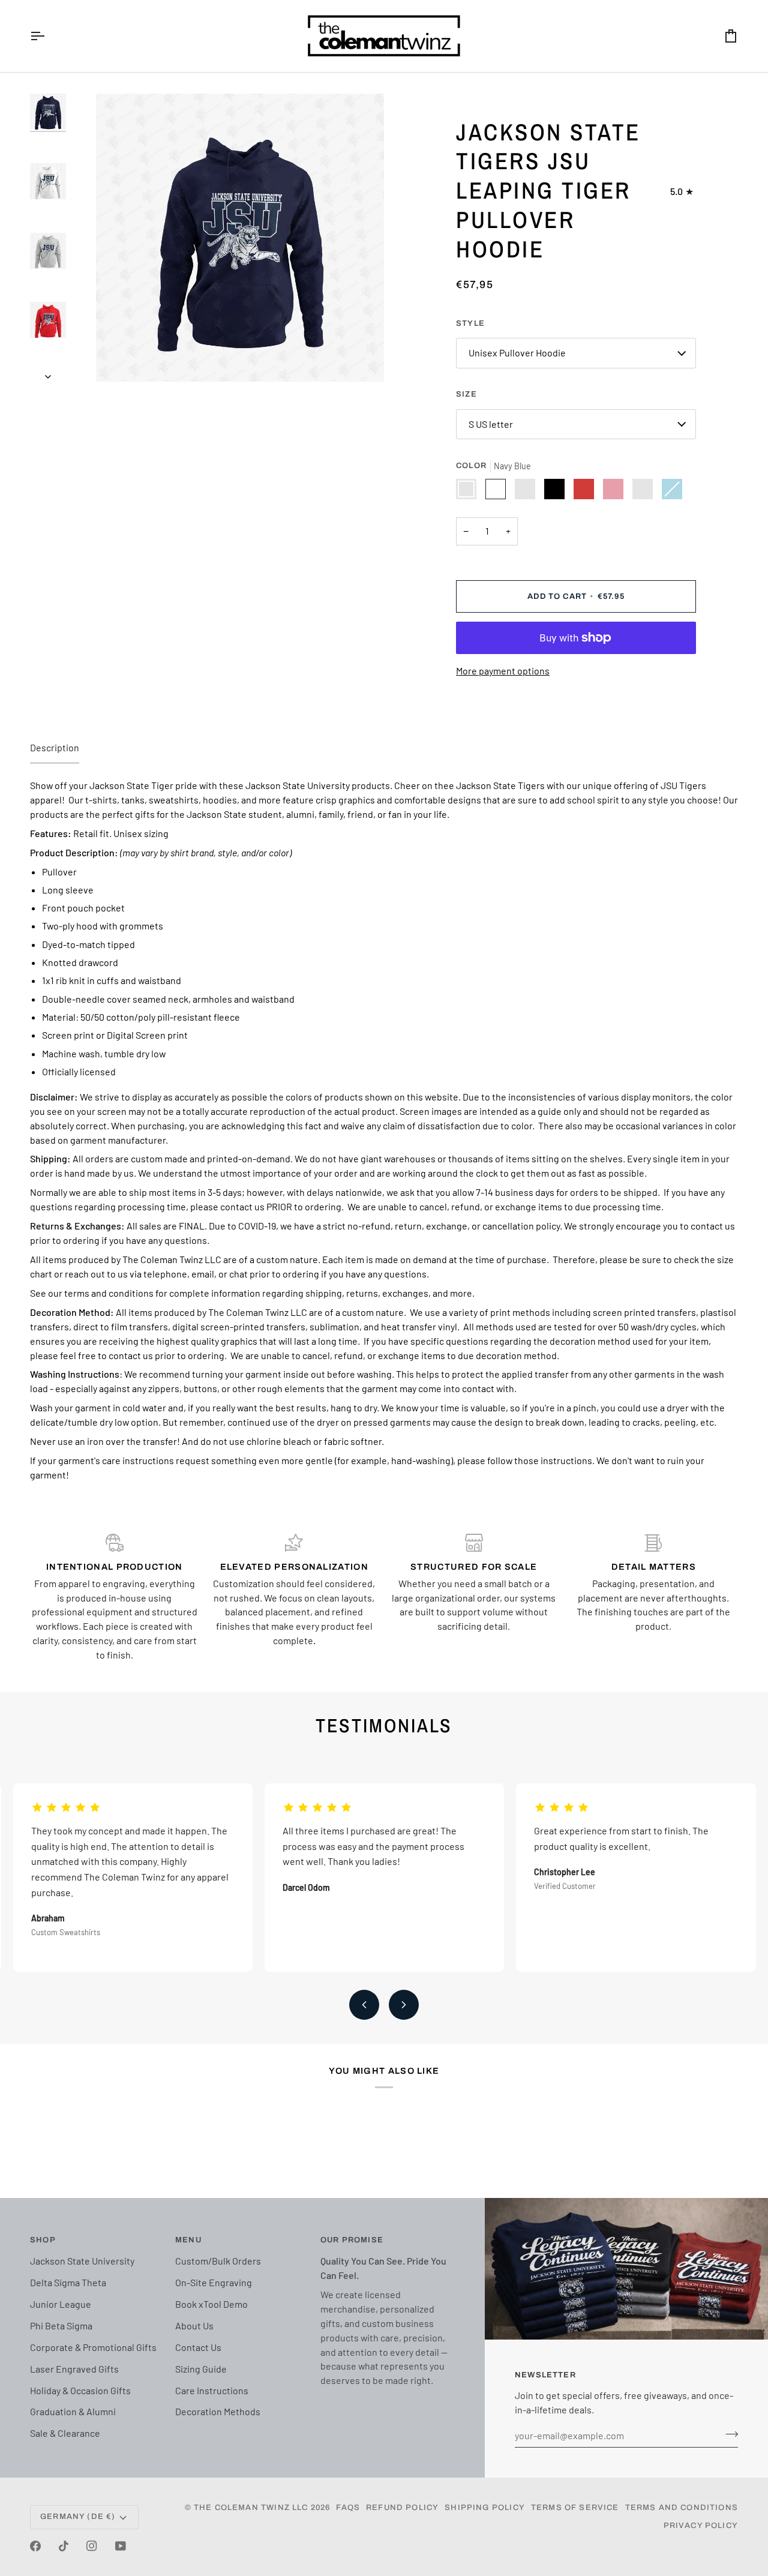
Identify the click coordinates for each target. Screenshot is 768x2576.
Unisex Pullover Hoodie (517, 353)
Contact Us (198, 2347)
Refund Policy (402, 2508)
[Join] (728, 2434)
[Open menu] (48, 36)
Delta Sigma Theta (68, 2282)
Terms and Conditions (682, 2508)
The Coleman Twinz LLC (251, 2508)
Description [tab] (55, 747)
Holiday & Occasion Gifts (80, 2390)
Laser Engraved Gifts (74, 2369)
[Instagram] (92, 2546)
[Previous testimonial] (364, 2005)
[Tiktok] (64, 2546)
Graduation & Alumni (73, 2411)
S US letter (491, 424)
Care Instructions (212, 2390)
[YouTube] (121, 2546)
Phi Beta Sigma (61, 2325)
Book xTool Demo (211, 2304)
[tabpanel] (384, 1130)
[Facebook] (35, 2546)
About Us (194, 2325)
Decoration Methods (218, 2411)
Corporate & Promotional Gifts (93, 2347)
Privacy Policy (701, 2526)
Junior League (61, 2304)
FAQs (348, 2508)
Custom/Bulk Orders (218, 2261)
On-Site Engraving (214, 2282)
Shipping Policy (485, 2508)
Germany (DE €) (78, 2517)
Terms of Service (575, 2508)
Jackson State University (82, 2261)
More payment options (503, 671)
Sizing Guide (201, 2369)
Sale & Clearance (65, 2433)
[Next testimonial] (404, 2005)
